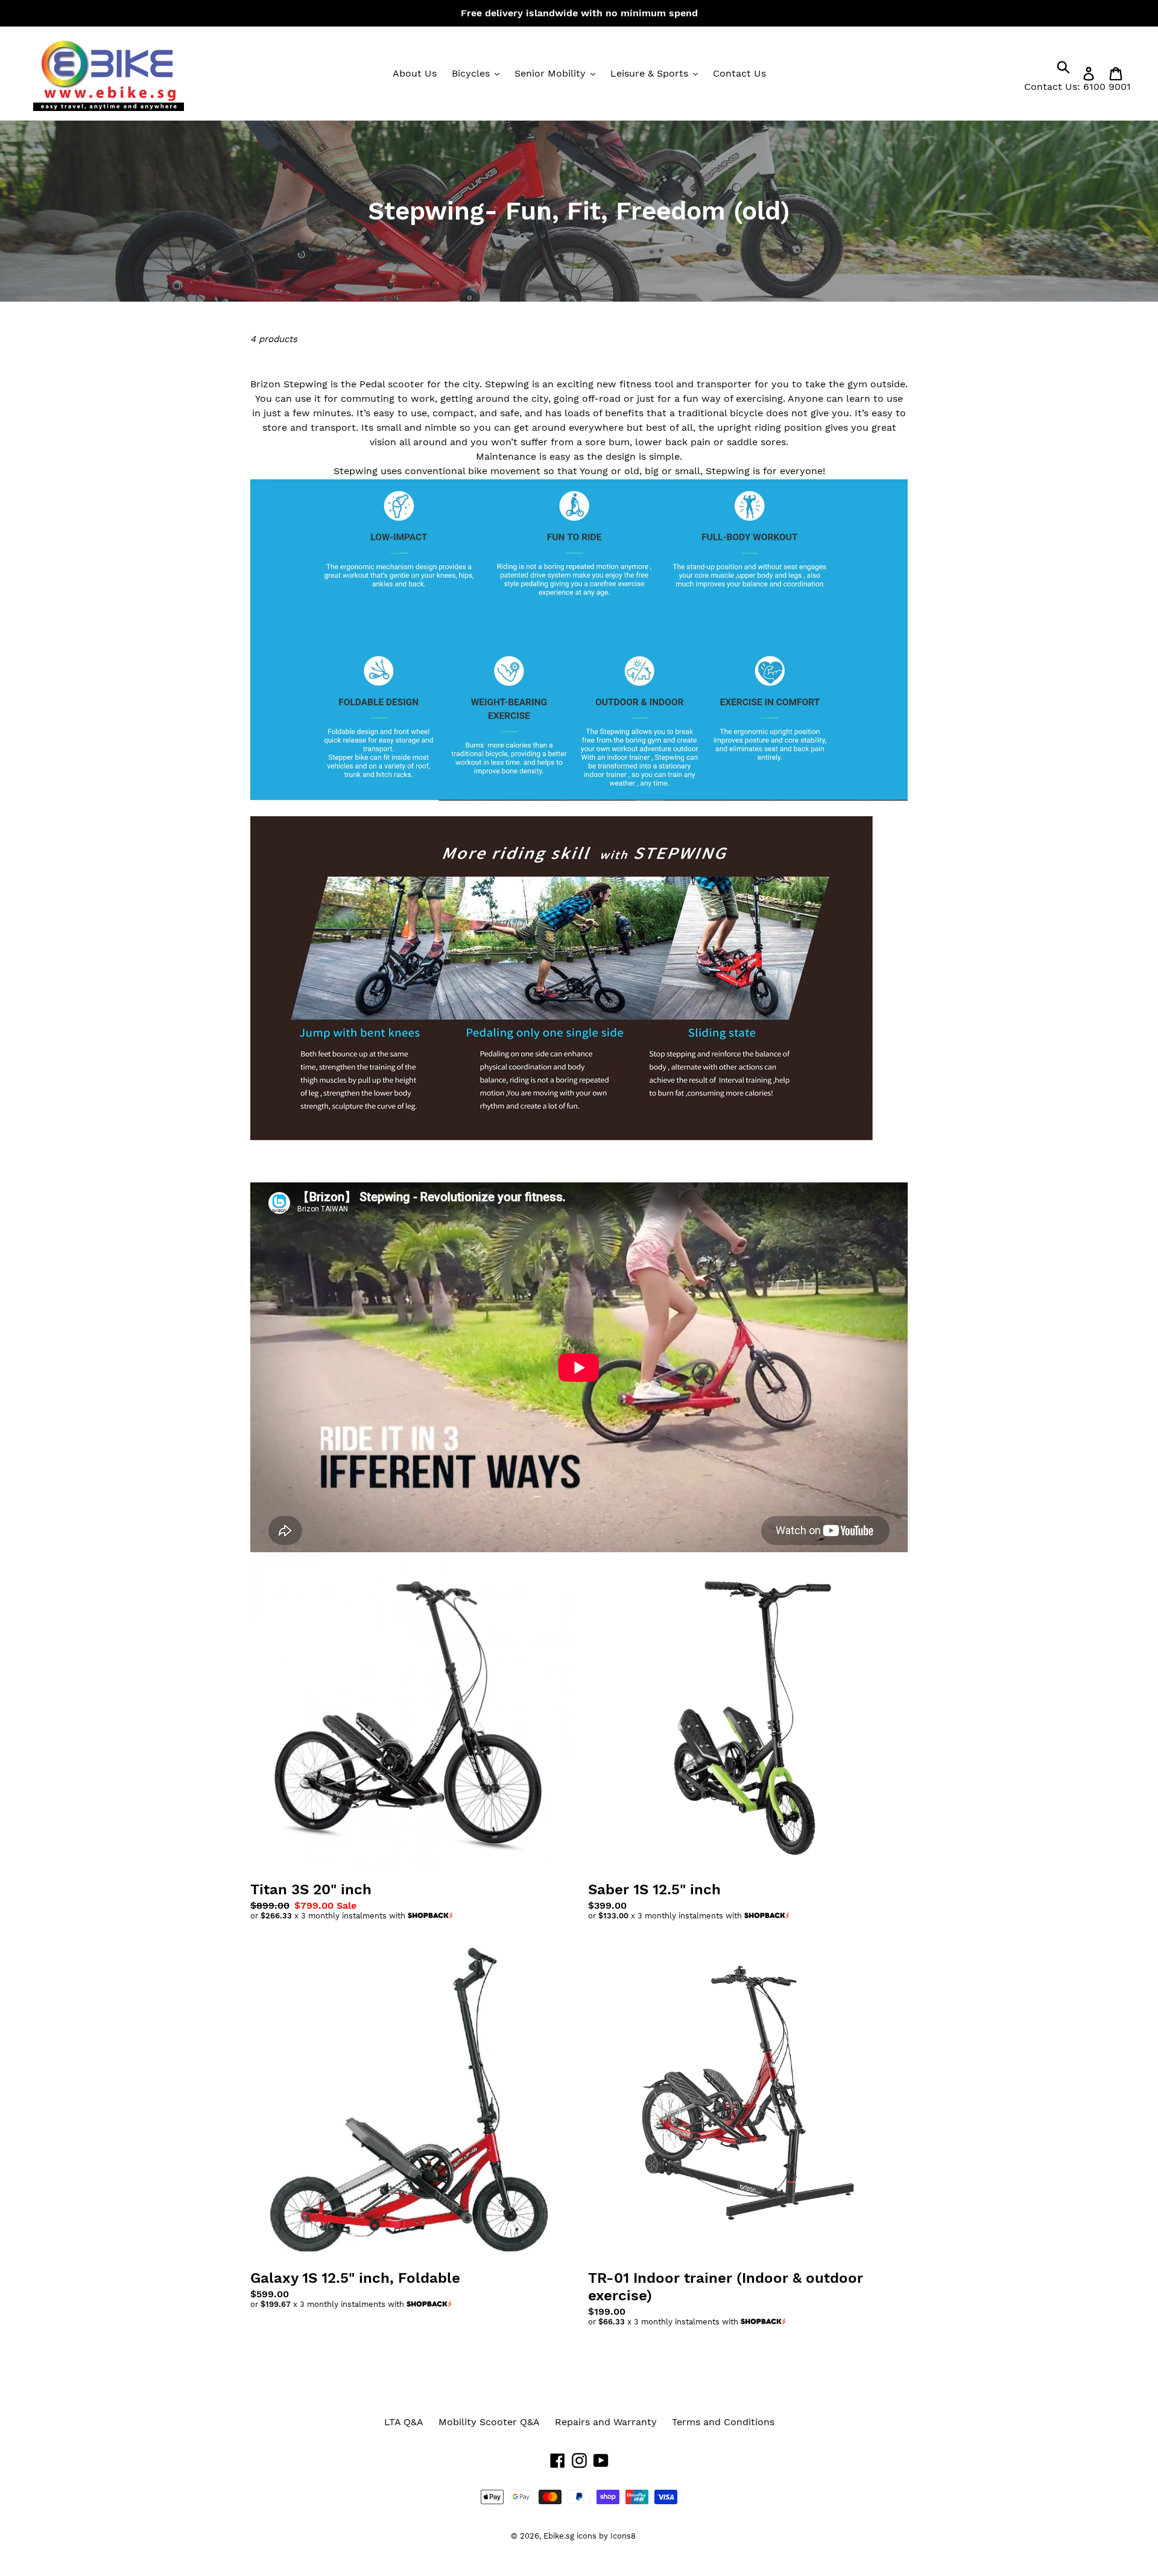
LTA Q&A (404, 2422)
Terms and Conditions (723, 2422)
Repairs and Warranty (606, 2422)
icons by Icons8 (606, 2536)
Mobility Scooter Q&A (489, 2422)
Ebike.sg (559, 2536)
